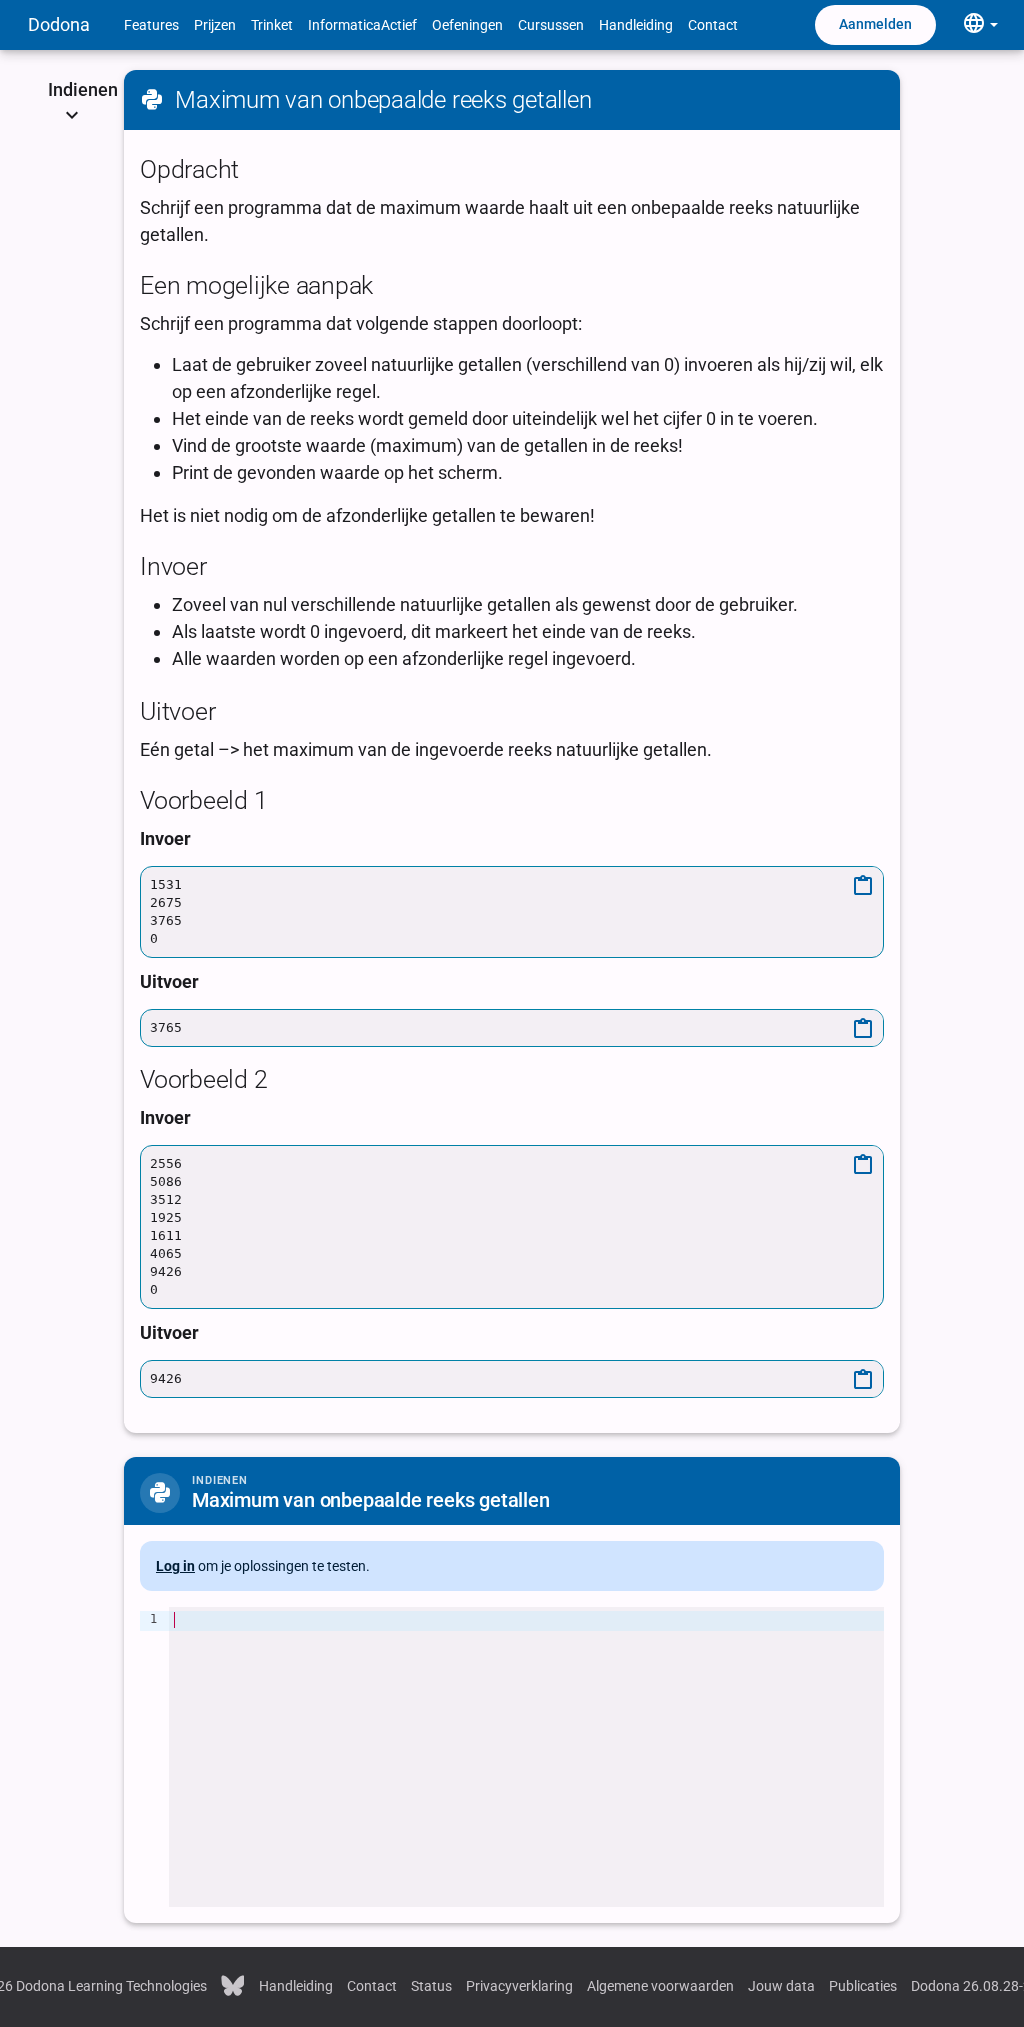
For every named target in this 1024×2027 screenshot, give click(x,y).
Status (431, 1986)
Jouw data (781, 1986)
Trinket (272, 25)
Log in (175, 1566)
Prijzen (215, 25)
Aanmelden (875, 24)
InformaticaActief (362, 25)
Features (151, 25)
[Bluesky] (233, 1984)
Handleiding (636, 25)
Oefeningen (467, 25)
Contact (713, 25)
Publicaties (863, 1986)
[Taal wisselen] (980, 24)
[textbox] (526, 1757)
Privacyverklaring (519, 1986)
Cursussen (551, 25)
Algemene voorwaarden (660, 1986)
